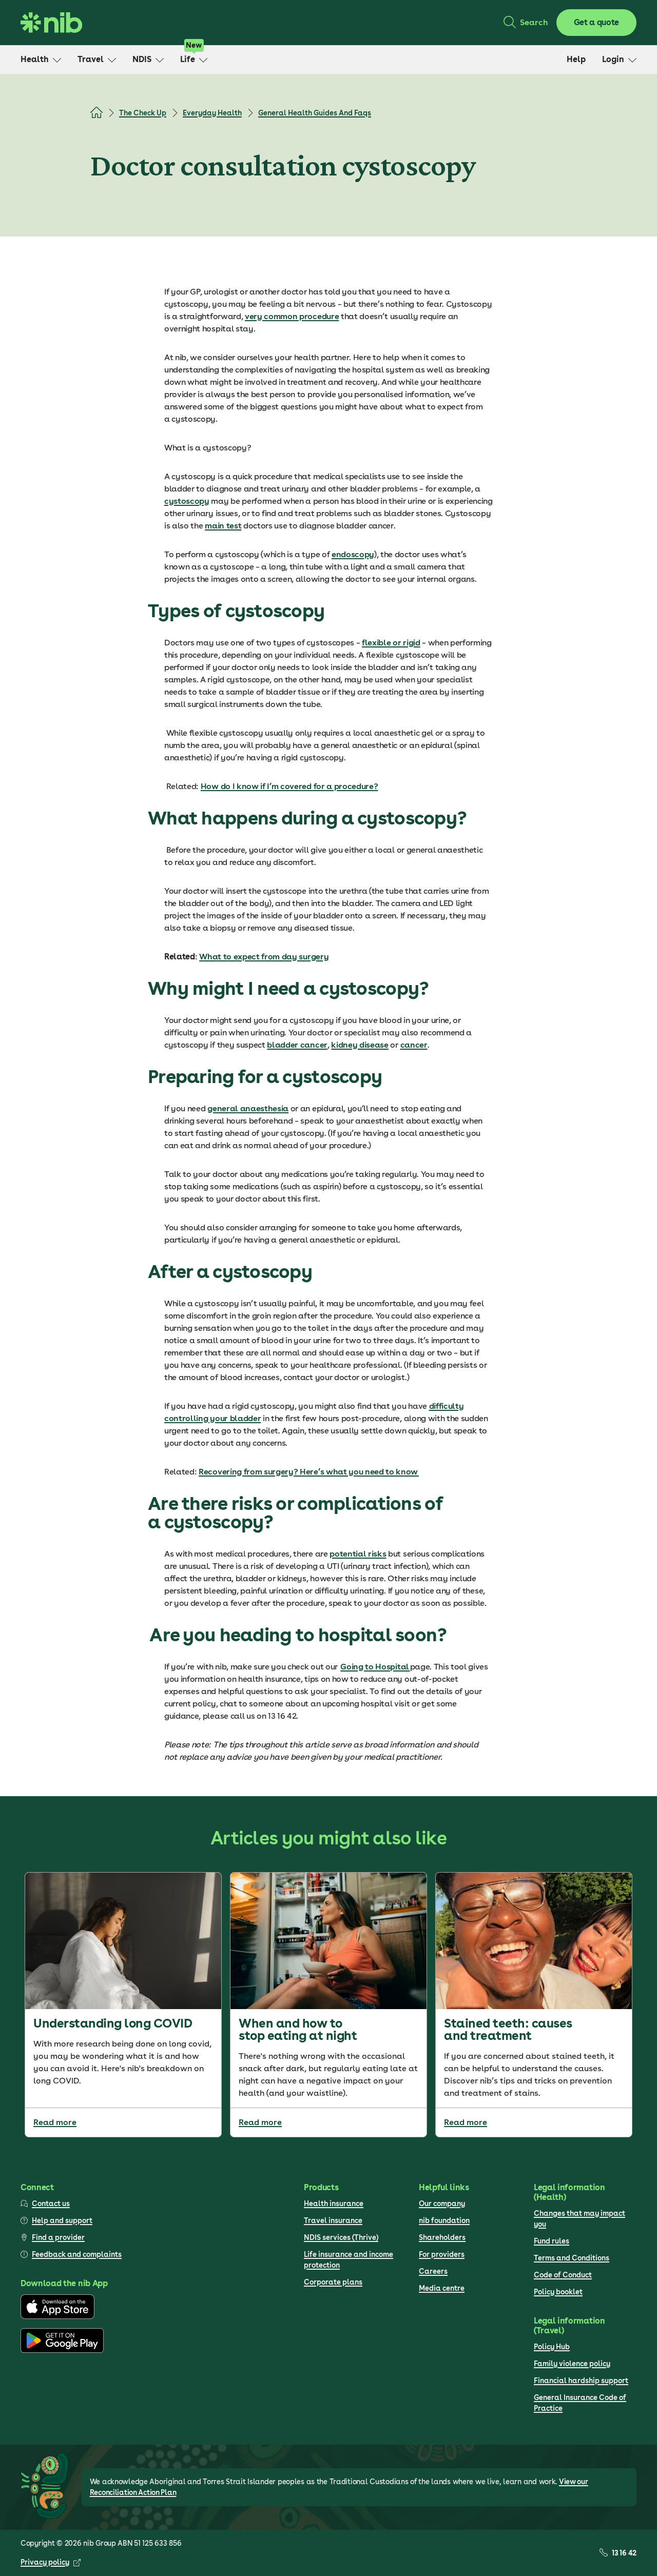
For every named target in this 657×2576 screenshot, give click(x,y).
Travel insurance (333, 2220)
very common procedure (292, 316)
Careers (433, 2271)
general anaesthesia (248, 1108)
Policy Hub (552, 2347)
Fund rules (552, 2241)
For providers (442, 2254)
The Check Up (143, 113)
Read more (55, 2122)
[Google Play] (62, 2350)
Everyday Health (212, 113)
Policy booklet (558, 2292)
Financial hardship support (581, 2381)
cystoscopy (187, 501)
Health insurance (334, 2204)
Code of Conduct (563, 2275)
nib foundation (444, 2220)
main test (223, 526)
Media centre (442, 2288)
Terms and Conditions (572, 2258)
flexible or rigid (391, 643)
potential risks (358, 1554)
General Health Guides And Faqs (315, 113)
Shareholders (442, 2237)
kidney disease (360, 1045)
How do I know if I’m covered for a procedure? (289, 786)
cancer (414, 1045)
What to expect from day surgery (264, 957)
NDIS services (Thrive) (341, 2237)
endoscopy (353, 554)
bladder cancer (297, 1045)
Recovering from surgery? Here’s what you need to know (309, 1472)
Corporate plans (333, 2282)
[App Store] (57, 2316)
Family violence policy (572, 2364)
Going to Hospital (375, 1667)
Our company (442, 2204)
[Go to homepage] (51, 23)
